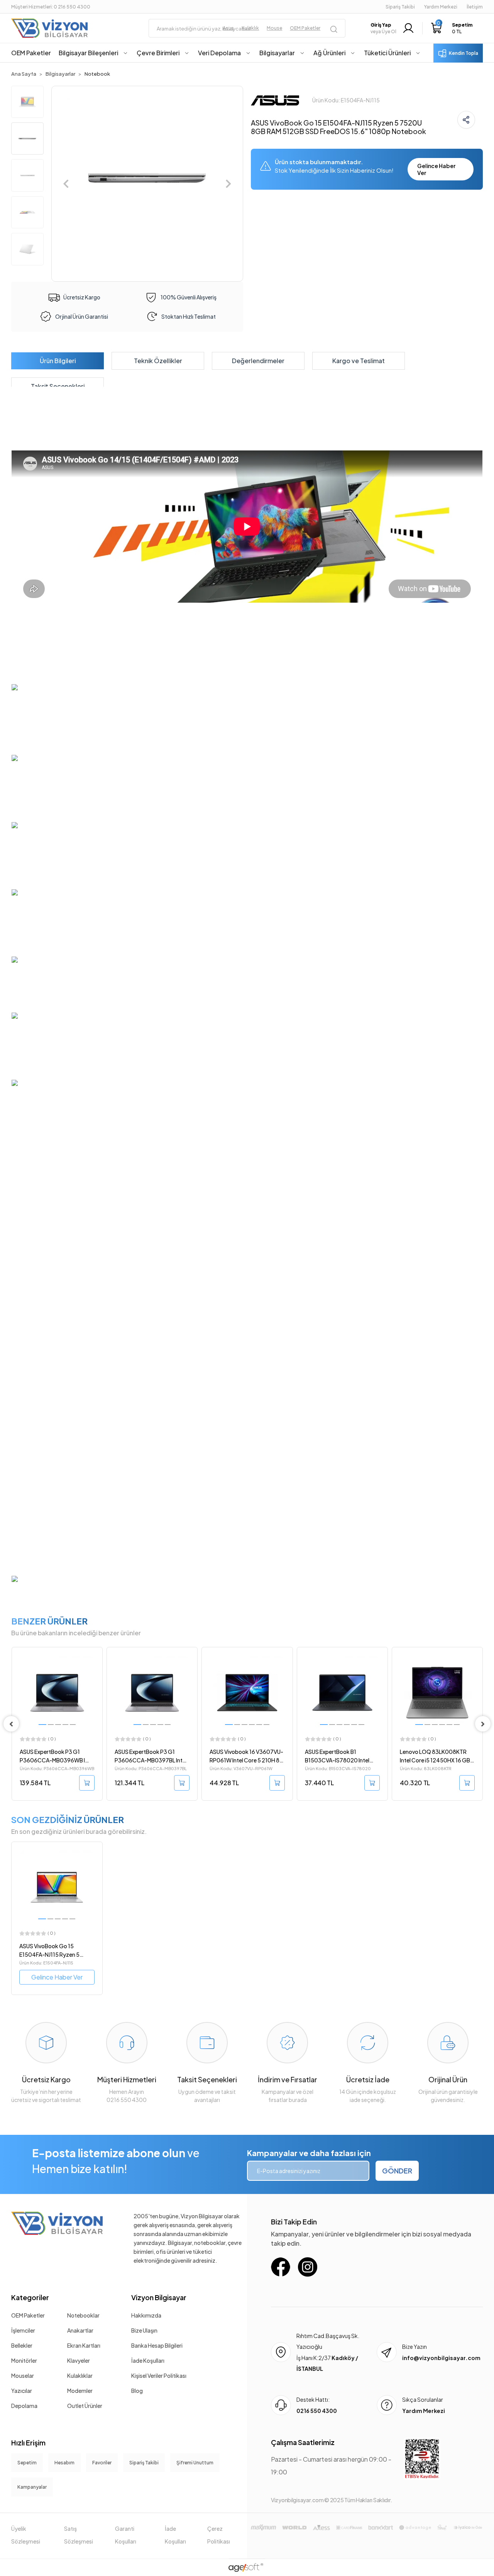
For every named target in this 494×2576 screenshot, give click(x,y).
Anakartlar (80, 2330)
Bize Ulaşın (144, 2330)
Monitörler (24, 2360)
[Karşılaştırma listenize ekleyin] (96, 1674)
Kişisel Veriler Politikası (159, 2375)
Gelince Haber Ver (436, 169)
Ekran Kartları (84, 2345)
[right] (483, 1724)
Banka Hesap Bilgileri (157, 2345)
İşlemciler (23, 2330)
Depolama (24, 2406)
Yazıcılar (22, 2391)
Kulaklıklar (80, 2375)
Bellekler (22, 2345)
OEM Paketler (28, 2315)
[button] (452, 28)
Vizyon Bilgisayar (159, 2297)
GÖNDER (397, 2171)
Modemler (80, 2391)
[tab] (58, 361)
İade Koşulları (148, 2360)
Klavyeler (79, 2360)
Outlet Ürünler (85, 2406)
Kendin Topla (464, 53)
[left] (11, 1724)
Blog (137, 2391)
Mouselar (23, 2375)
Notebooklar (83, 2315)
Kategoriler (30, 2297)
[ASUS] (275, 99)
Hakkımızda (146, 2315)
